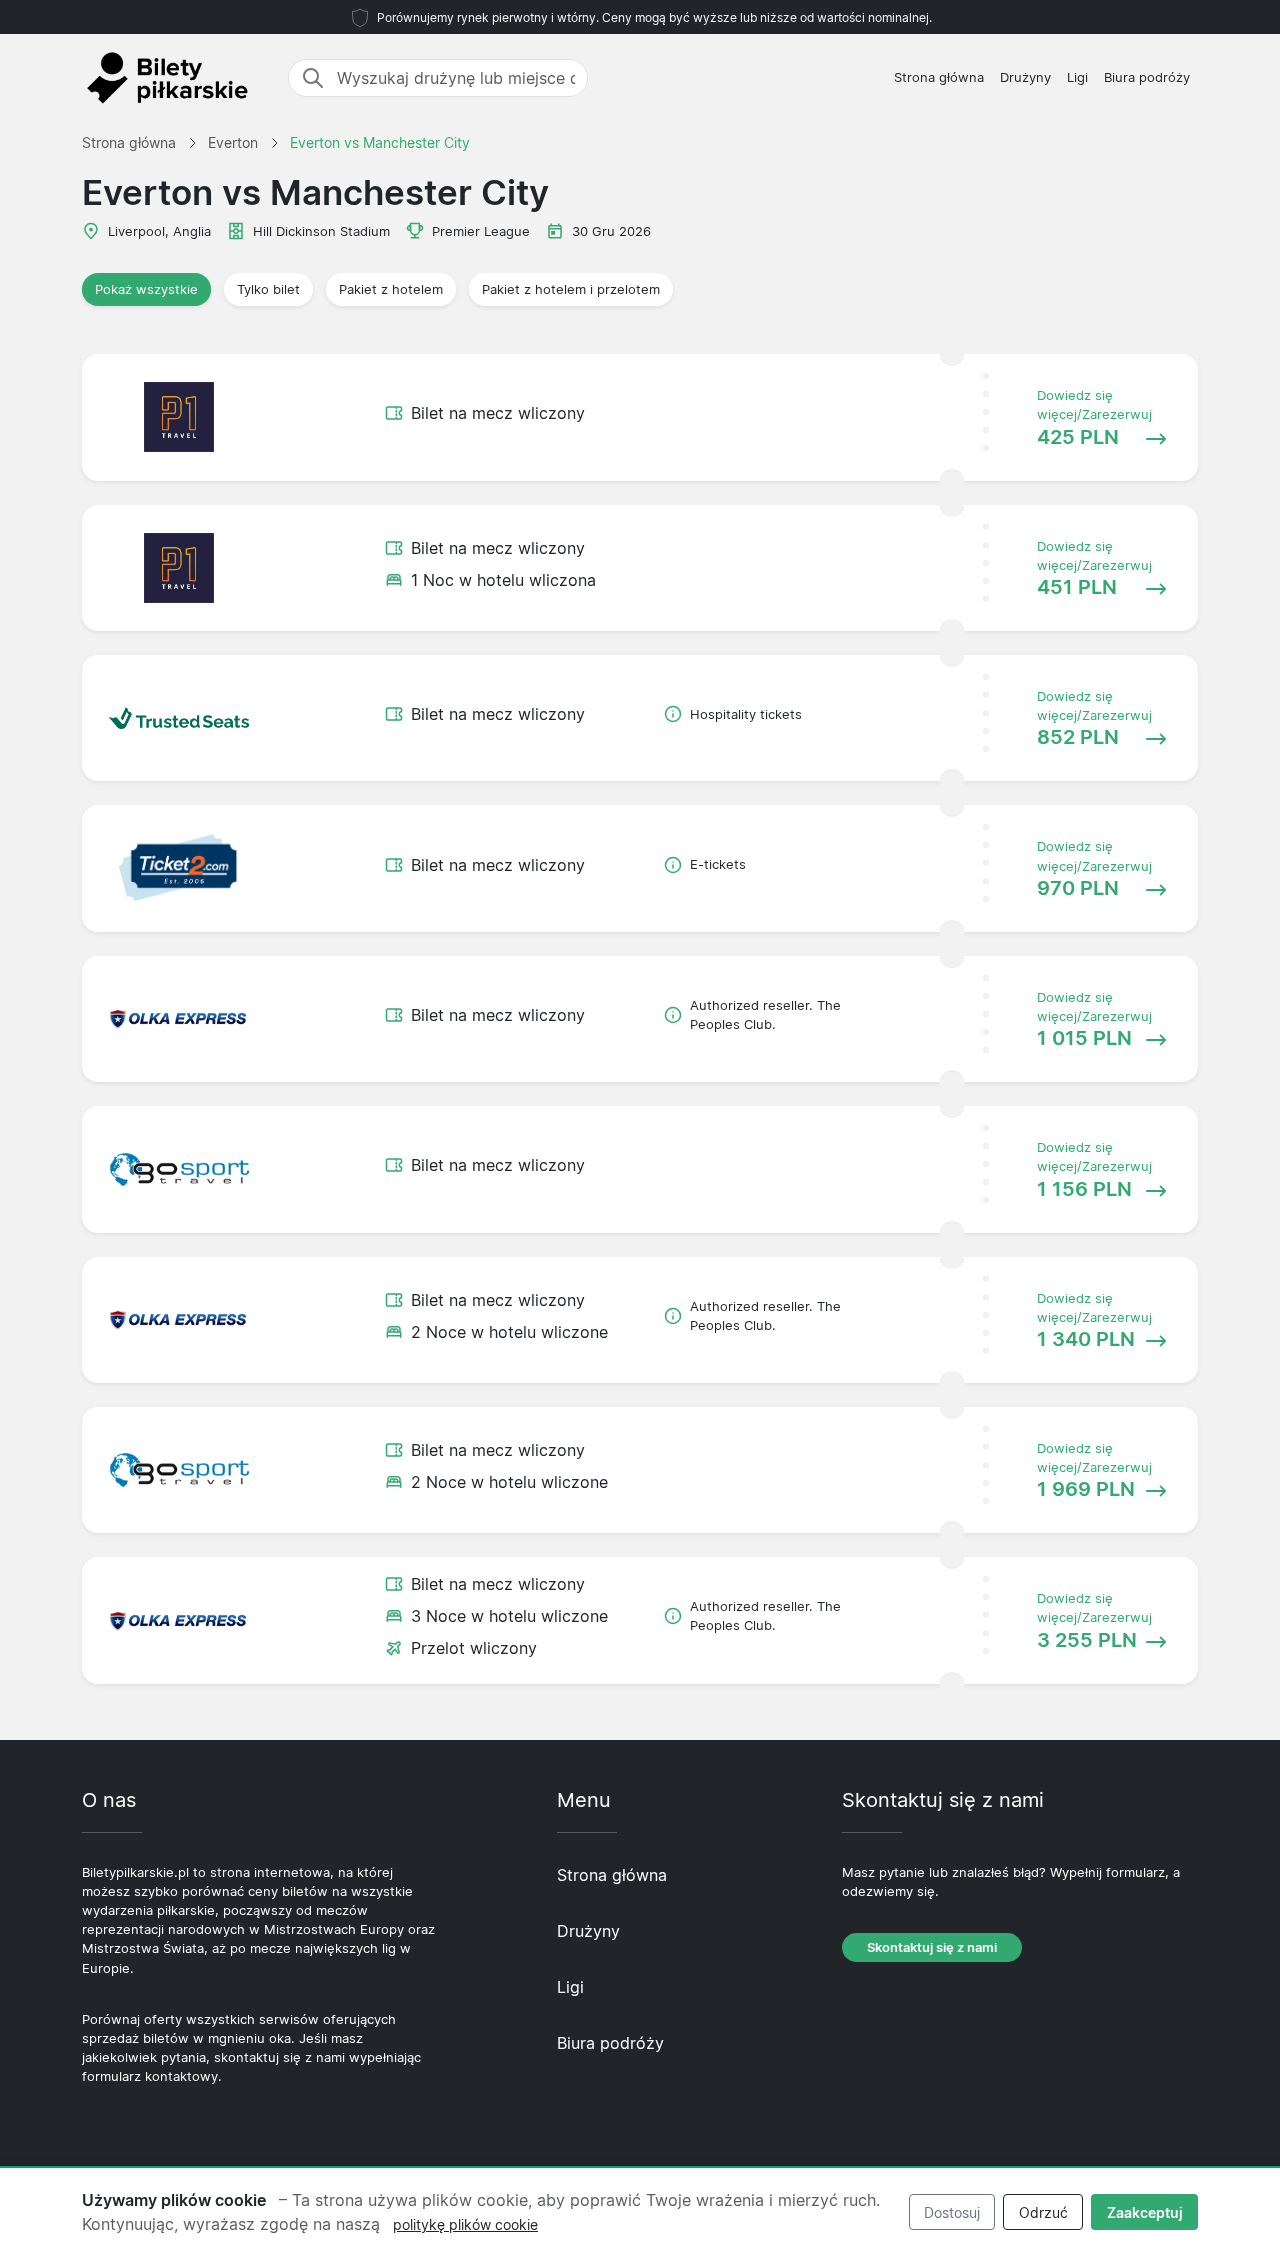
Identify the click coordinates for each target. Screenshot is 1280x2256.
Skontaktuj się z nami (932, 1947)
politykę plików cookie (465, 2224)
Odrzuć (1043, 2212)
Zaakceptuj (1145, 2212)
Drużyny (1025, 77)
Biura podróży (1147, 77)
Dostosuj (952, 2212)
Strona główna (939, 77)
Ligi (1077, 77)
